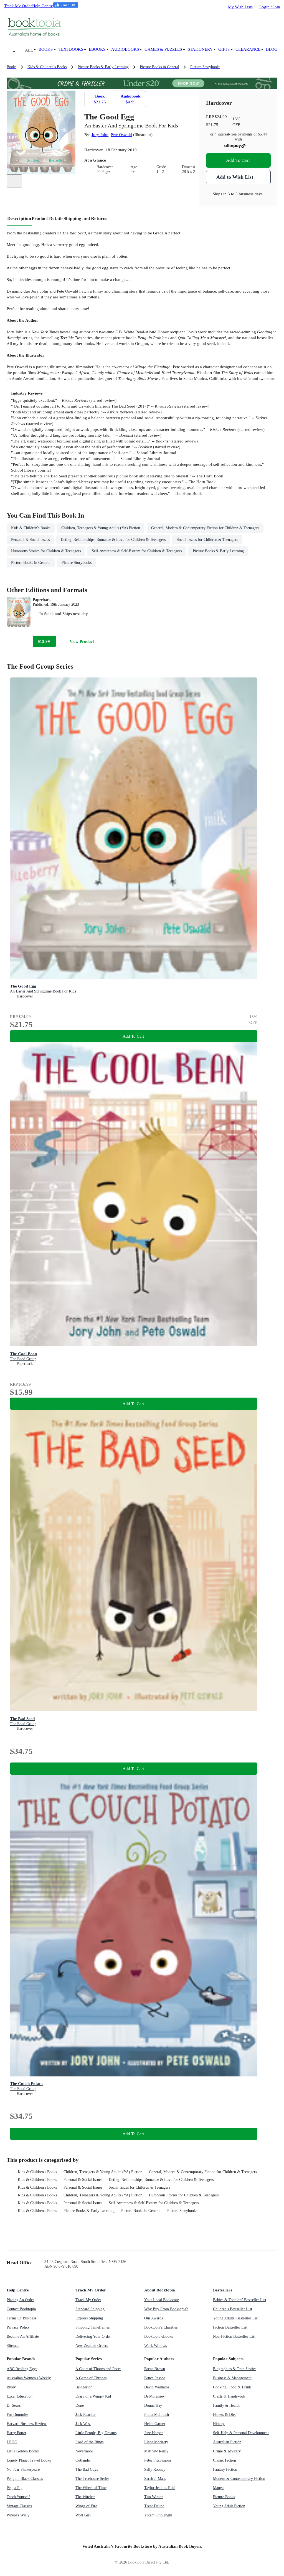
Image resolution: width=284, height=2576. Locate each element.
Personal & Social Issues (83, 2180)
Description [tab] (19, 218)
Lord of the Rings (89, 2442)
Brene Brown (155, 2369)
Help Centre (43, 6)
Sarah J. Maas (155, 2479)
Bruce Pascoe (155, 2378)
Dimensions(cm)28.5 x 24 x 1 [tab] (195, 169)
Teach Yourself (18, 2497)
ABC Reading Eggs (22, 2369)
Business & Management (232, 2378)
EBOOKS (97, 49)
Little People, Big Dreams (96, 2433)
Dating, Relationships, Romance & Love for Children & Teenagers (161, 2180)
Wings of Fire (86, 2506)
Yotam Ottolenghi (158, 2515)
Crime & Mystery (227, 2451)
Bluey (11, 2387)
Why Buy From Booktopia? (166, 2309)
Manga (218, 2488)
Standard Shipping (90, 2309)
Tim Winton (154, 2497)
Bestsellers (223, 2290)
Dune (80, 2405)
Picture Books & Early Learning (89, 2211)
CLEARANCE (248, 49)
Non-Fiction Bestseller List (234, 2336)
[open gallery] (14, 181)
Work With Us (155, 2346)
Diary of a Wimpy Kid (93, 2396)
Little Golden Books (23, 2451)
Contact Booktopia (21, 2309)
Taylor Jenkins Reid (160, 2488)
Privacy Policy (18, 2327)
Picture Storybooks (182, 2211)
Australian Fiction (227, 2442)
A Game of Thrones (91, 2378)
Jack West (83, 2424)
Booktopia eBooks (159, 2336)
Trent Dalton (154, 2506)
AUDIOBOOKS (125, 49)
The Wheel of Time (91, 2488)
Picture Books (224, 2497)
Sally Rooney (155, 2469)
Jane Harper (154, 2433)
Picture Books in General (141, 2211)
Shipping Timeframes (92, 2327)
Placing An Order (20, 2300)
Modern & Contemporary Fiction (239, 2479)
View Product (82, 641)
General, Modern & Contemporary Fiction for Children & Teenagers (203, 2172)
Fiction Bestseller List (230, 2327)
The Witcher (85, 2497)
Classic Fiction (225, 2460)
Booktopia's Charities (161, 2327)
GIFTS (224, 49)
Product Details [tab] (48, 218)
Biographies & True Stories (235, 2369)
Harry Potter (17, 2433)
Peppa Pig (15, 2488)
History (219, 2424)
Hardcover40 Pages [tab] (105, 169)
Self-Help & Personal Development (241, 2433)
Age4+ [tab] (134, 169)
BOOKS (46, 49)
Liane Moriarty (156, 2442)
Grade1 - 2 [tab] (161, 169)
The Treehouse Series (92, 2479)
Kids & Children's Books (37, 2172)
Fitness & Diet (224, 2415)
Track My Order (18, 6)
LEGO (12, 2442)
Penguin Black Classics (25, 2479)
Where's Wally (18, 2515)
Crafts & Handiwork (229, 2396)
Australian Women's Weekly (29, 2378)
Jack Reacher (86, 2415)
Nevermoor (84, 2451)
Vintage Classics (19, 2506)
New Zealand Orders (92, 2346)
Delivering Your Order (93, 2336)
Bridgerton (84, 2387)
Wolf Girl (83, 2515)
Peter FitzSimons (158, 2460)
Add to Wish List (235, 177)
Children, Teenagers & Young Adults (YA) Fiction (103, 2172)
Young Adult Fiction (229, 2506)
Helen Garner (155, 2424)
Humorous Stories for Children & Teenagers (184, 2195)
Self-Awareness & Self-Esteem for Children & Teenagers (154, 2203)
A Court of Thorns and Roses (98, 2369)
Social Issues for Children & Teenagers (139, 2187)
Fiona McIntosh (157, 2415)
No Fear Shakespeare (23, 2469)
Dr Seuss (14, 2405)
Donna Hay (153, 2405)
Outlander (83, 2460)
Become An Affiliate (23, 2336)
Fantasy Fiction (225, 2469)
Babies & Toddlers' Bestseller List (240, 2300)
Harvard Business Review (27, 2424)
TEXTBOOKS (71, 49)
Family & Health (226, 2405)
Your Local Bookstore (162, 2300)
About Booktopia (160, 2290)
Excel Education (20, 2396)
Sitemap (13, 2346)
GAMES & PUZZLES (163, 49)
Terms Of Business (21, 2318)
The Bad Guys (87, 2469)
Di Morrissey (154, 2396)
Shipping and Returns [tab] (85, 218)
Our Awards (154, 2318)
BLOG (272, 49)
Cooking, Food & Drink (232, 2387)
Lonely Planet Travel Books (29, 2460)
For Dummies (17, 2415)
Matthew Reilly (156, 2451)
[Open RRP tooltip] (230, 117)
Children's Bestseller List (233, 2309)
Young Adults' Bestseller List (236, 2318)
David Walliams (157, 2387)
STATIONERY (200, 49)
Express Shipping (89, 2318)
